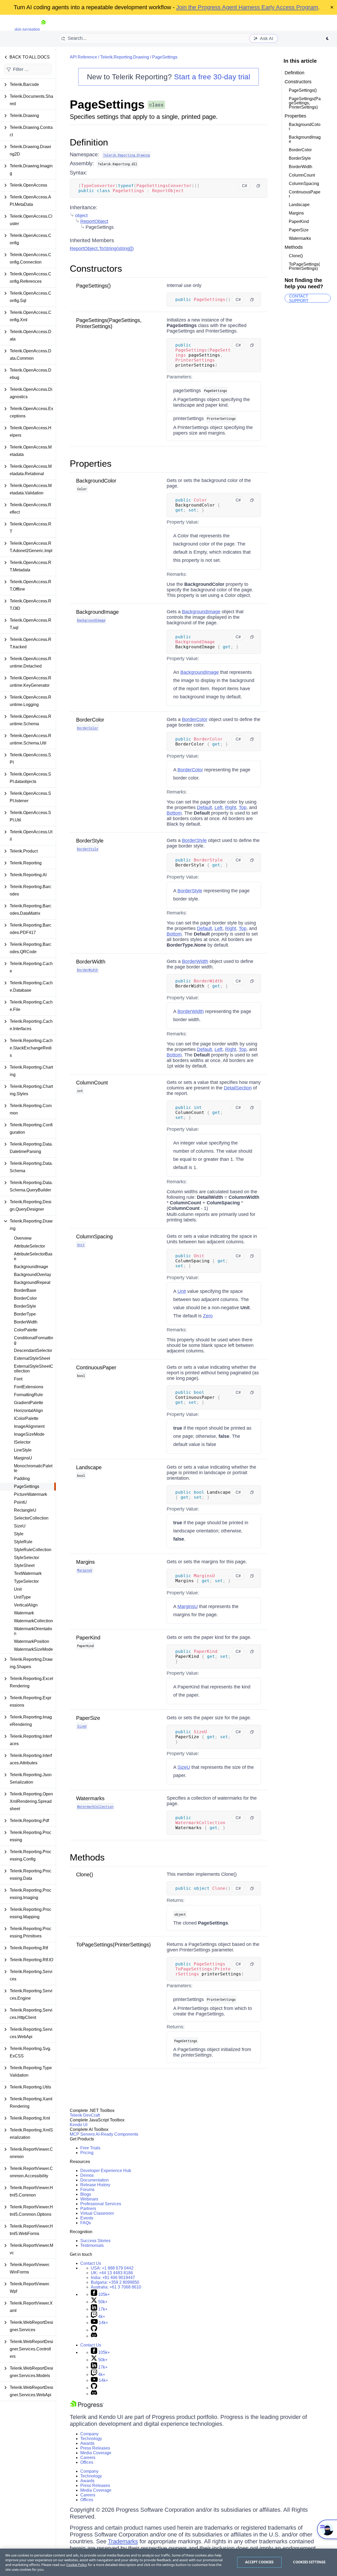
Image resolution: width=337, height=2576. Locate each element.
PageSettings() (93, 286)
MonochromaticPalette (33, 1468)
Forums (87, 2190)
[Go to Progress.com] (87, 2407)
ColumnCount (92, 1083)
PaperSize (88, 1718)
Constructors (96, 268)
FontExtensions (29, 1387)
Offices (87, 2462)
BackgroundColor (96, 481)
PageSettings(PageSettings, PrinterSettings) (109, 323)
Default (204, 807)
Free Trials (90, 2148)
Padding (22, 1479)
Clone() (85, 1874)
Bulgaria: (115, 2282)
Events (87, 2218)
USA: (112, 2268)
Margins (85, 1562)
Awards (87, 2443)
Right (231, 807)
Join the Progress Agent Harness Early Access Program (247, 7)
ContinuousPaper (96, 1367)
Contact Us (91, 2263)
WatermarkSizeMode (33, 1649)
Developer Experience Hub (106, 2171)
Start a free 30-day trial (212, 77)
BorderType (25, 1314)
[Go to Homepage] (43, 29)
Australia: (116, 2287)
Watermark (24, 1613)
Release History (95, 2185)
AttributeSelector (29, 1246)
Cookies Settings (309, 2562)
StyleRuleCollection (33, 1550)
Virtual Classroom (97, 2213)
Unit (18, 1589)
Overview (23, 1238)
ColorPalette (26, 1330)
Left (219, 807)
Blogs (86, 2194)
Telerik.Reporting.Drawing (125, 57)
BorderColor (25, 1298)
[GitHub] (94, 2330)
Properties (91, 463)
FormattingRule (28, 1395)
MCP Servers (82, 2134)
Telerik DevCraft (85, 2115)
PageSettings (27, 1486)
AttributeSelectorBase (33, 1256)
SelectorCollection (31, 1518)
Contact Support (299, 298)
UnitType (22, 1597)
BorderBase (25, 1290)
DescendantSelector (33, 1350)
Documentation (95, 2180)
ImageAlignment (29, 1426)
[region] (168, 2562)
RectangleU (25, 1510)
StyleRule (23, 1542)
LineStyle (23, 1450)
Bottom (174, 813)
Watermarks (90, 1798)
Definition (89, 142)
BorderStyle (25, 1306)
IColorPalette (26, 1418)
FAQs (86, 2223)
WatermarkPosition (32, 1641)
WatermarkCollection (33, 1621)
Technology (91, 2439)
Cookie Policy (77, 2565)
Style (19, 1534)
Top (243, 807)
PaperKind (88, 1638)
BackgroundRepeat (32, 1282)
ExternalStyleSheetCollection (34, 1369)
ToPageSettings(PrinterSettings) (113, 1945)
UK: (112, 2273)
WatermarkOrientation (33, 1631)
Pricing (87, 2153)
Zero (208, 1316)
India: (113, 2278)
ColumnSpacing (94, 1236)
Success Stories (95, 2241)
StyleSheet (24, 1565)
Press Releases (95, 2448)
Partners (88, 2209)
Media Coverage (96, 2453)
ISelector (22, 1442)
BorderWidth (26, 1322)
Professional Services (101, 2204)
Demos (87, 2175)
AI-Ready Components (117, 2134)
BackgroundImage (31, 1267)
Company (89, 2434)
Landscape (89, 1467)
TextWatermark (28, 1573)
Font (18, 1379)
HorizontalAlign (28, 1411)
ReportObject (94, 221)
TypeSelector (26, 1581)
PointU (20, 1502)
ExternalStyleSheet (32, 1358)
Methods (87, 1857)
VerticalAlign (26, 1605)
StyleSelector (26, 1558)
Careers (88, 2458)
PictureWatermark (31, 1494)
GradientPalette (29, 1403)
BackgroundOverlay (33, 1275)
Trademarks (123, 2541)
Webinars (89, 2199)
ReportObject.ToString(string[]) (102, 249)
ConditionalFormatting (34, 1340)
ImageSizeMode (29, 1434)
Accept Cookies (259, 2562)
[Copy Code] (258, 186)
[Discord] (94, 2336)
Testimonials (92, 2245)
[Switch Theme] (328, 38)
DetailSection (238, 1088)
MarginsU (23, 1458)
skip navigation (27, 29)
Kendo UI (79, 2125)
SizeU (20, 1526)
